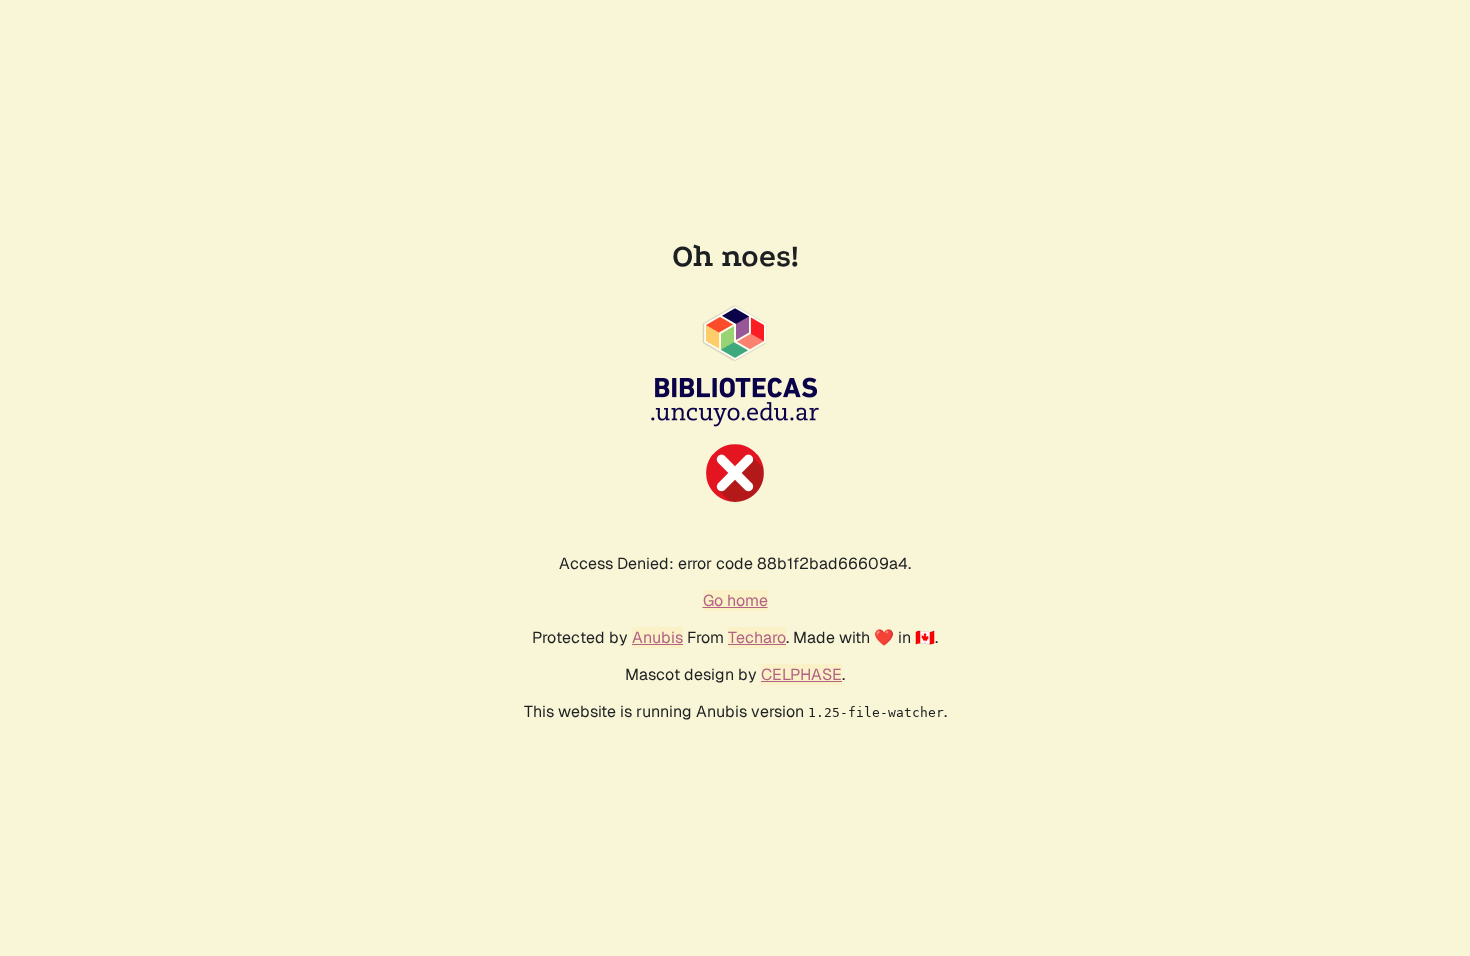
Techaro (757, 637)
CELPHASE (801, 674)
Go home (735, 600)
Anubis (657, 637)
